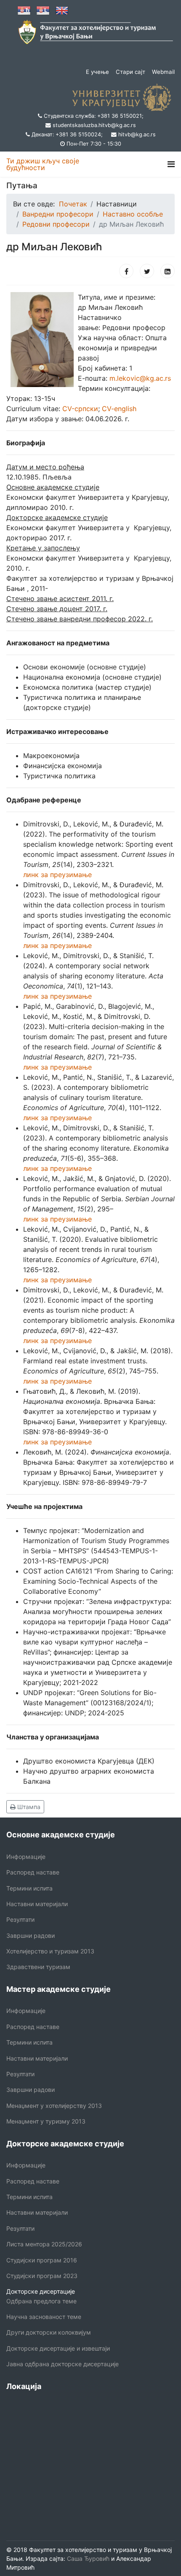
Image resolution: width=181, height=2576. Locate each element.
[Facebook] (126, 271)
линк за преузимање (57, 875)
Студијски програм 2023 (42, 2276)
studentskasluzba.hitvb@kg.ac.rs (94, 125)
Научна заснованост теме (44, 2317)
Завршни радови (31, 1935)
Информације (26, 1857)
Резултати (20, 1919)
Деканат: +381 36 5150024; (67, 134)
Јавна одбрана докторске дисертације (63, 2364)
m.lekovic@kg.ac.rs (140, 378)
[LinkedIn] (168, 271)
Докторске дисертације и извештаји (58, 2348)
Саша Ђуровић (87, 2558)
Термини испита (29, 1888)
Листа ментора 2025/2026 (44, 2244)
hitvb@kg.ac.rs (137, 134)
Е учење (97, 72)
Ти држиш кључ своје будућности (43, 164)
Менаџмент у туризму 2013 (46, 2121)
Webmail (163, 72)
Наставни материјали (37, 1904)
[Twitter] (147, 271)
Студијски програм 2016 (42, 2260)
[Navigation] (171, 164)
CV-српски (80, 409)
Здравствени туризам (38, 1967)
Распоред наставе (33, 1872)
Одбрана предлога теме (41, 2301)
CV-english (119, 409)
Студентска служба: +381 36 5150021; (94, 116)
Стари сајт (130, 72)
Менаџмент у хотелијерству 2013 (54, 2106)
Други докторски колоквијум (49, 2332)
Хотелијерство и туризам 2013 (50, 1951)
